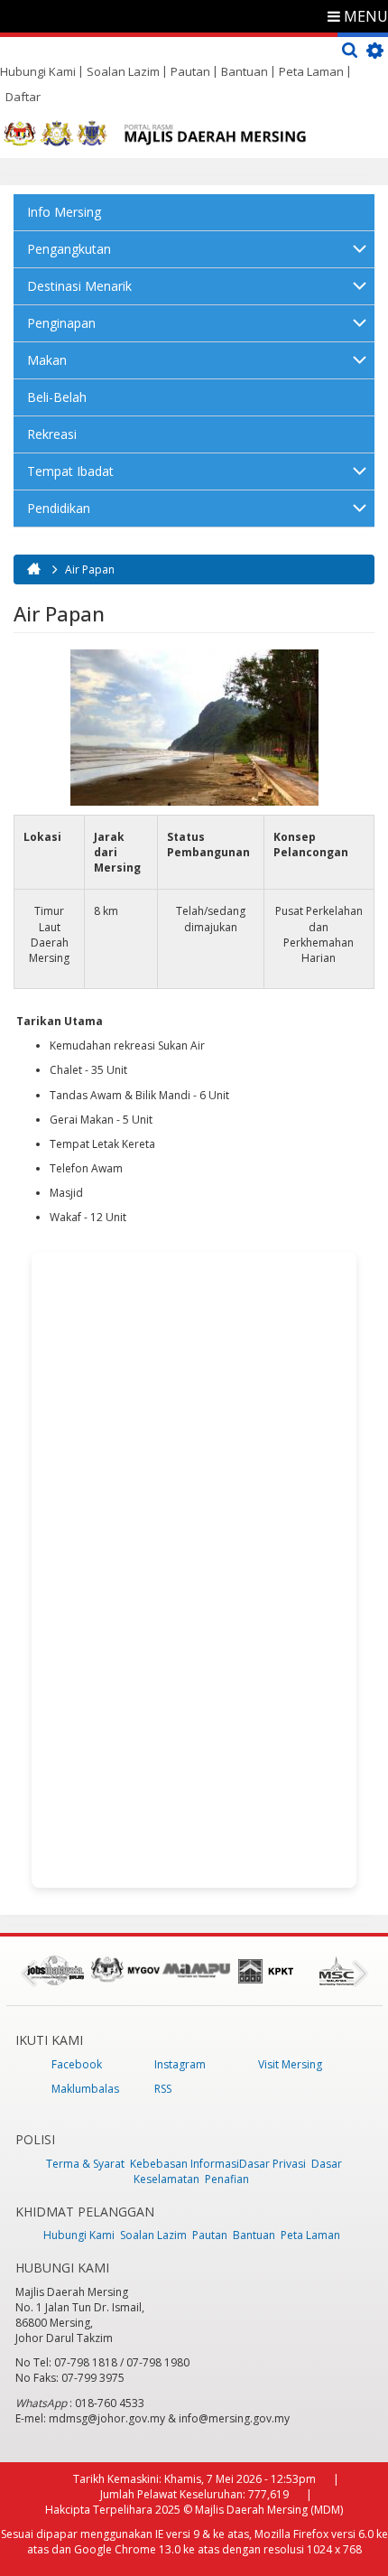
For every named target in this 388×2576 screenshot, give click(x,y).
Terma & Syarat (85, 2164)
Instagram (180, 2064)
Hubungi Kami (38, 71)
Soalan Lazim (123, 71)
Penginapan (61, 323)
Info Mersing (64, 212)
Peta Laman (311, 71)
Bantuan (245, 71)
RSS (163, 2089)
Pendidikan (59, 508)
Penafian (227, 2179)
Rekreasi (52, 434)
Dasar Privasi (273, 2164)
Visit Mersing (290, 2064)
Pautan (190, 71)
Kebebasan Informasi (185, 2164)
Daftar (23, 97)
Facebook (77, 2064)
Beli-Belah (57, 397)
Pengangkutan (69, 249)
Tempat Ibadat (70, 471)
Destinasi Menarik (79, 286)
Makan (47, 360)
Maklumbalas (85, 2089)
